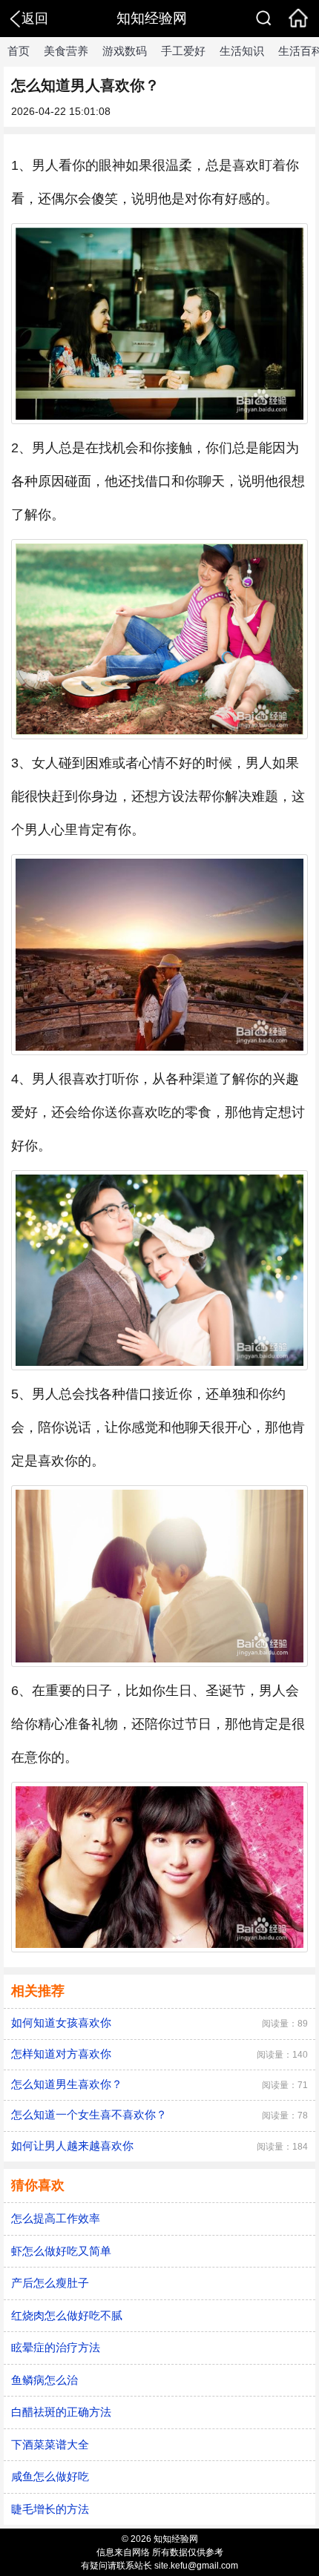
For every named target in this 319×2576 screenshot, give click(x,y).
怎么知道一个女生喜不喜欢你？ (89, 2114)
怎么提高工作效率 (56, 2218)
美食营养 (66, 51)
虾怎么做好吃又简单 (61, 2251)
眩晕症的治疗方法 (56, 2347)
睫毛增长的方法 (50, 2509)
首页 (19, 51)
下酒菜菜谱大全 (50, 2444)
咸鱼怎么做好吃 (50, 2476)
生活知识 (242, 51)
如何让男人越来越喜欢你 (72, 2146)
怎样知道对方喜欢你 (61, 2054)
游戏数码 (125, 51)
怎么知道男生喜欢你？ (67, 2084)
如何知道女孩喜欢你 (61, 2022)
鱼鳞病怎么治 (45, 2380)
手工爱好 (183, 51)
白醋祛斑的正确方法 (61, 2412)
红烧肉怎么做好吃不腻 (67, 2315)
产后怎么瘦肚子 (50, 2283)
